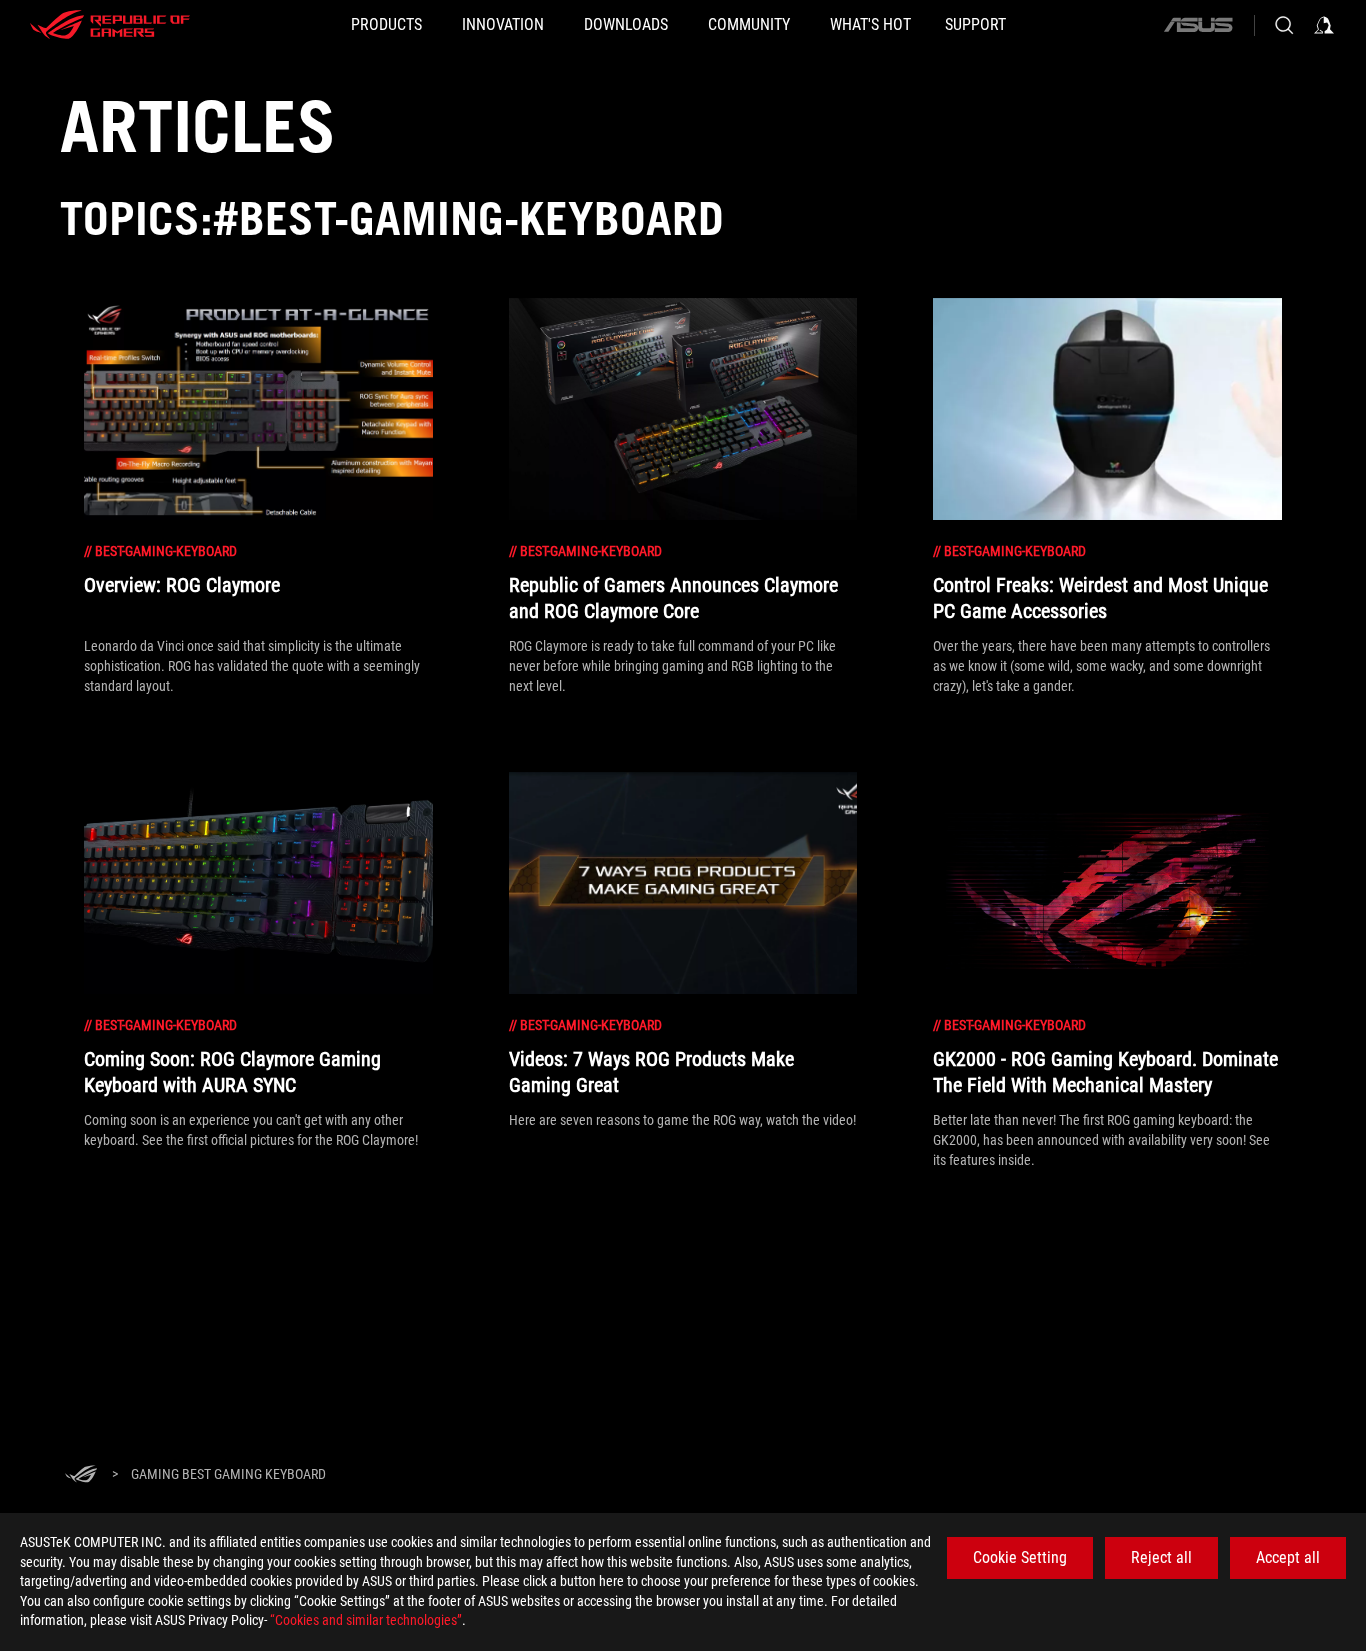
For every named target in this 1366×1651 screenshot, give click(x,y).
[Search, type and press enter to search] (1284, 25)
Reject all (1161, 1557)
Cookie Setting (1020, 1557)
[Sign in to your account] (1324, 25)
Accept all (1288, 1557)
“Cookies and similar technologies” (366, 1620)
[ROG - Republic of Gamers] (110, 25)
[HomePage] (81, 1475)
